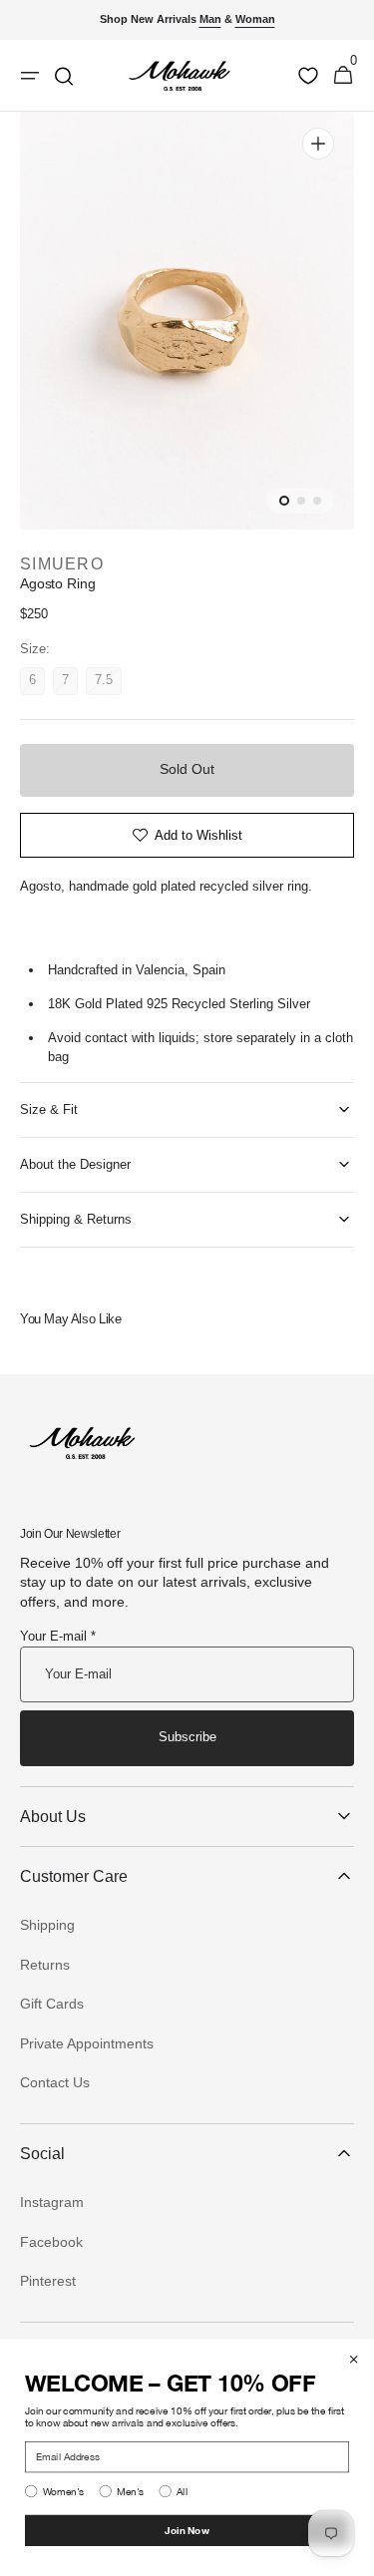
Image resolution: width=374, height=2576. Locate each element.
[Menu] (30, 76)
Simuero (62, 564)
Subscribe (187, 1737)
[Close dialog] (354, 2360)
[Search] (64, 76)
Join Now (187, 2530)
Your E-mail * (58, 1636)
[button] (343, 76)
